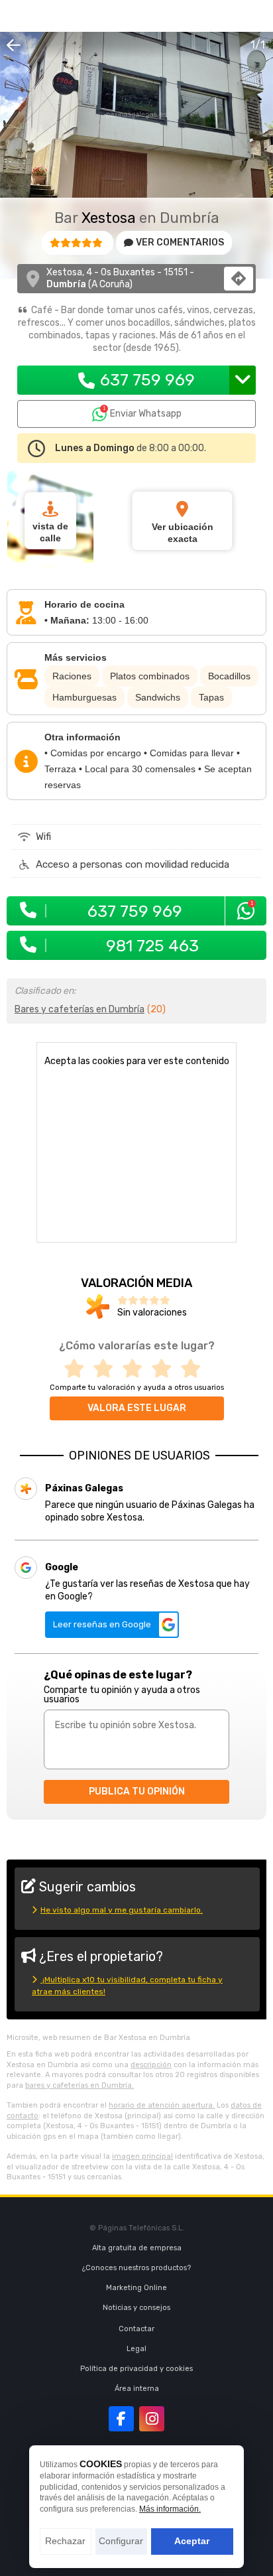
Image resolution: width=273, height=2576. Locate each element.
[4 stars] (166, 1369)
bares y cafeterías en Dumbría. (80, 2085)
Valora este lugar (137, 1408)
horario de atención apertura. (162, 2105)
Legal (136, 2349)
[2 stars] (107, 1369)
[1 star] (78, 1369)
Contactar (136, 2329)
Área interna (137, 2389)
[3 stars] (136, 1369)
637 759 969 (147, 380)
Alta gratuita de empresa (137, 2248)
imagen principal (142, 2156)
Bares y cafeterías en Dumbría (80, 1009)
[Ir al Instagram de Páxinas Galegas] (152, 2419)
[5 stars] (195, 1369)
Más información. (170, 2509)
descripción (151, 2065)
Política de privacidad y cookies (136, 2369)
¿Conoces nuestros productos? (136, 2268)
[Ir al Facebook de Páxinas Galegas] (121, 2419)
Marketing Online (136, 2288)
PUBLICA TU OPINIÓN (137, 1792)
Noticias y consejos (136, 2308)
